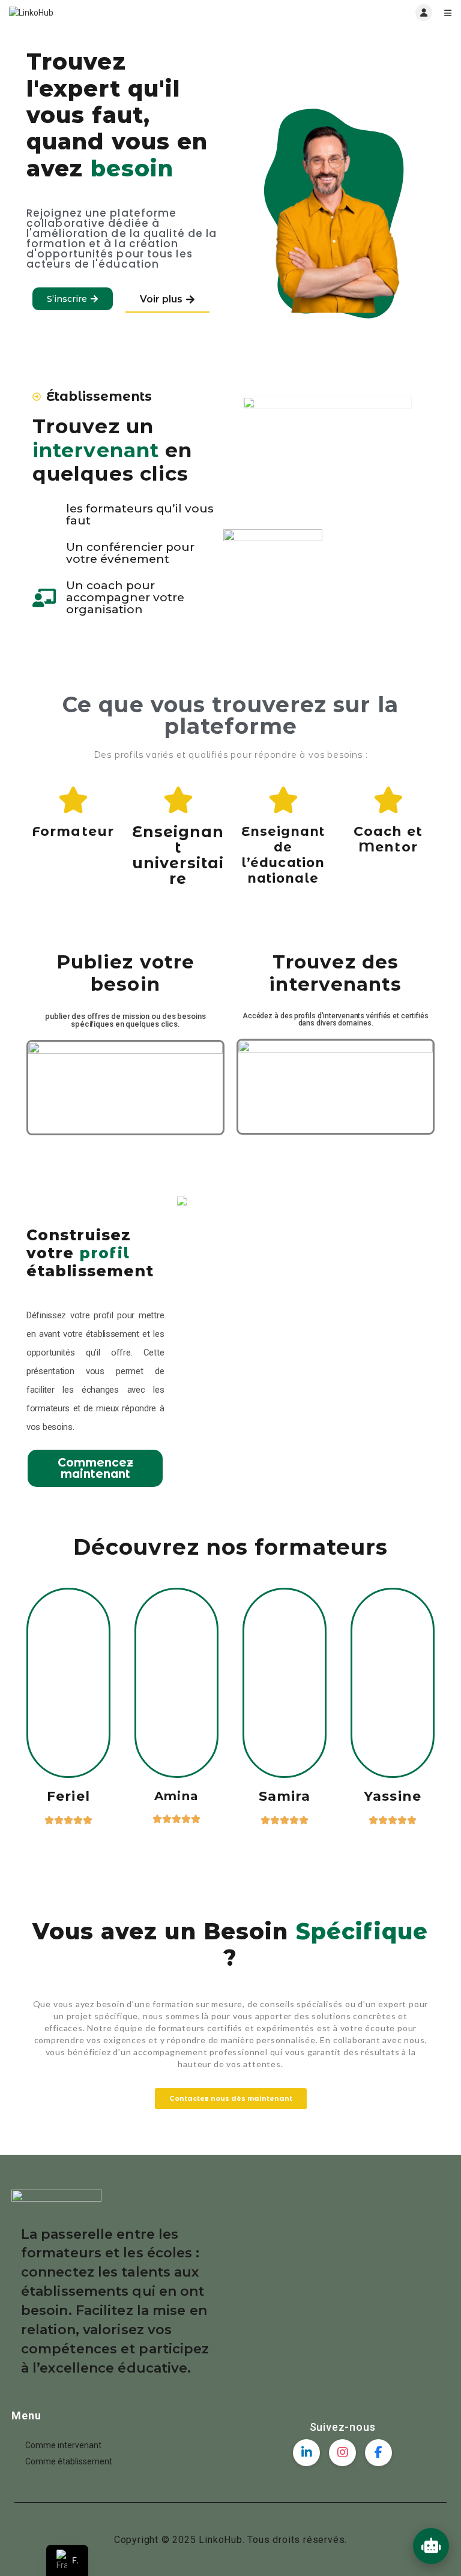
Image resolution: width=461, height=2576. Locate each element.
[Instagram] (342, 2453)
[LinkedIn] (306, 2453)
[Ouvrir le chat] (431, 2546)
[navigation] (67, 2560)
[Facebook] (378, 2453)
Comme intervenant (63, 2445)
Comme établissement (69, 2461)
